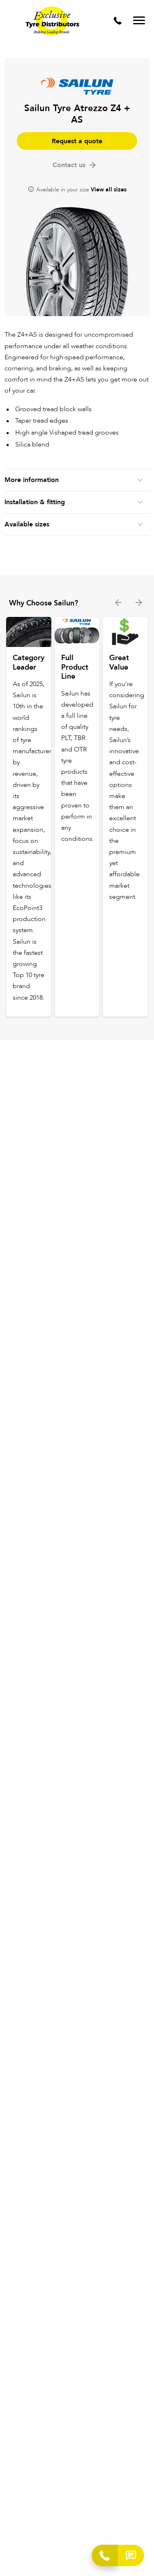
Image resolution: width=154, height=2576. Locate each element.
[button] (131, 2555)
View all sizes (109, 190)
